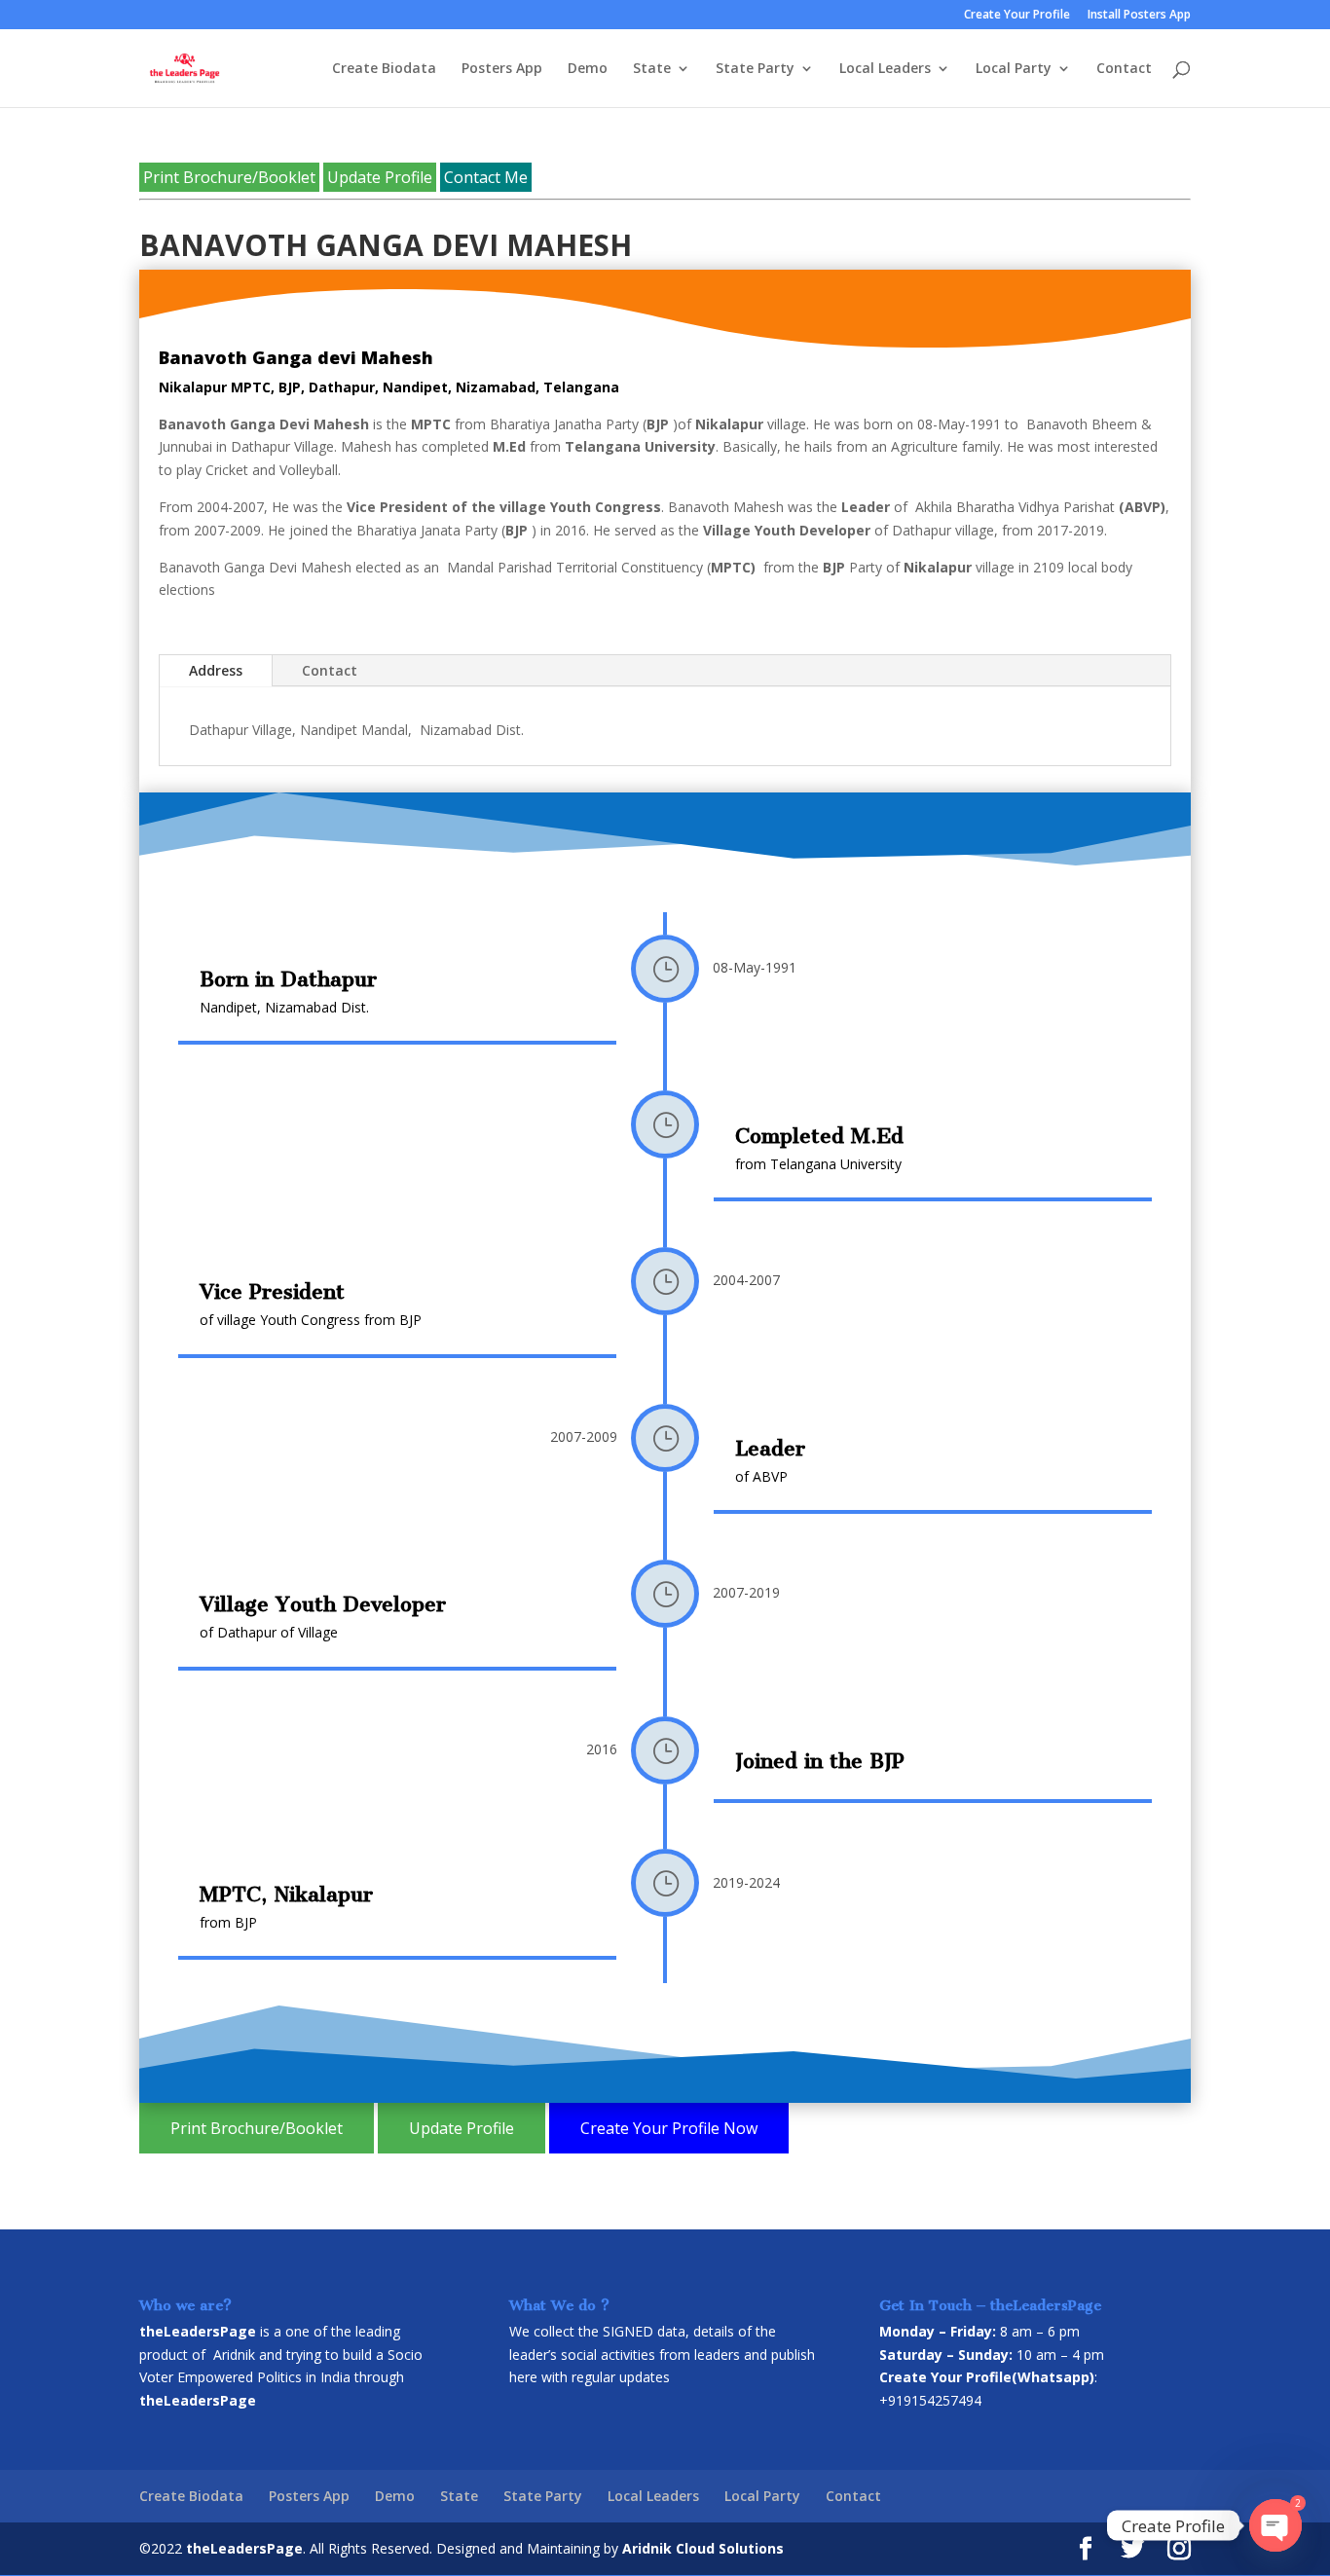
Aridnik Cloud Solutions (703, 2548)
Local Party (1014, 69)
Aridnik (234, 2355)
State (652, 69)
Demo (588, 69)
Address (216, 670)
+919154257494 (930, 2400)
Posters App (502, 69)
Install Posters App (1139, 16)
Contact (1124, 69)
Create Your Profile (1017, 16)
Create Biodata (384, 69)
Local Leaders (885, 69)
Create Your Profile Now (669, 2128)
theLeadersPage (244, 2548)
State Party (755, 69)
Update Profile (380, 177)
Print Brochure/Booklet (229, 177)
